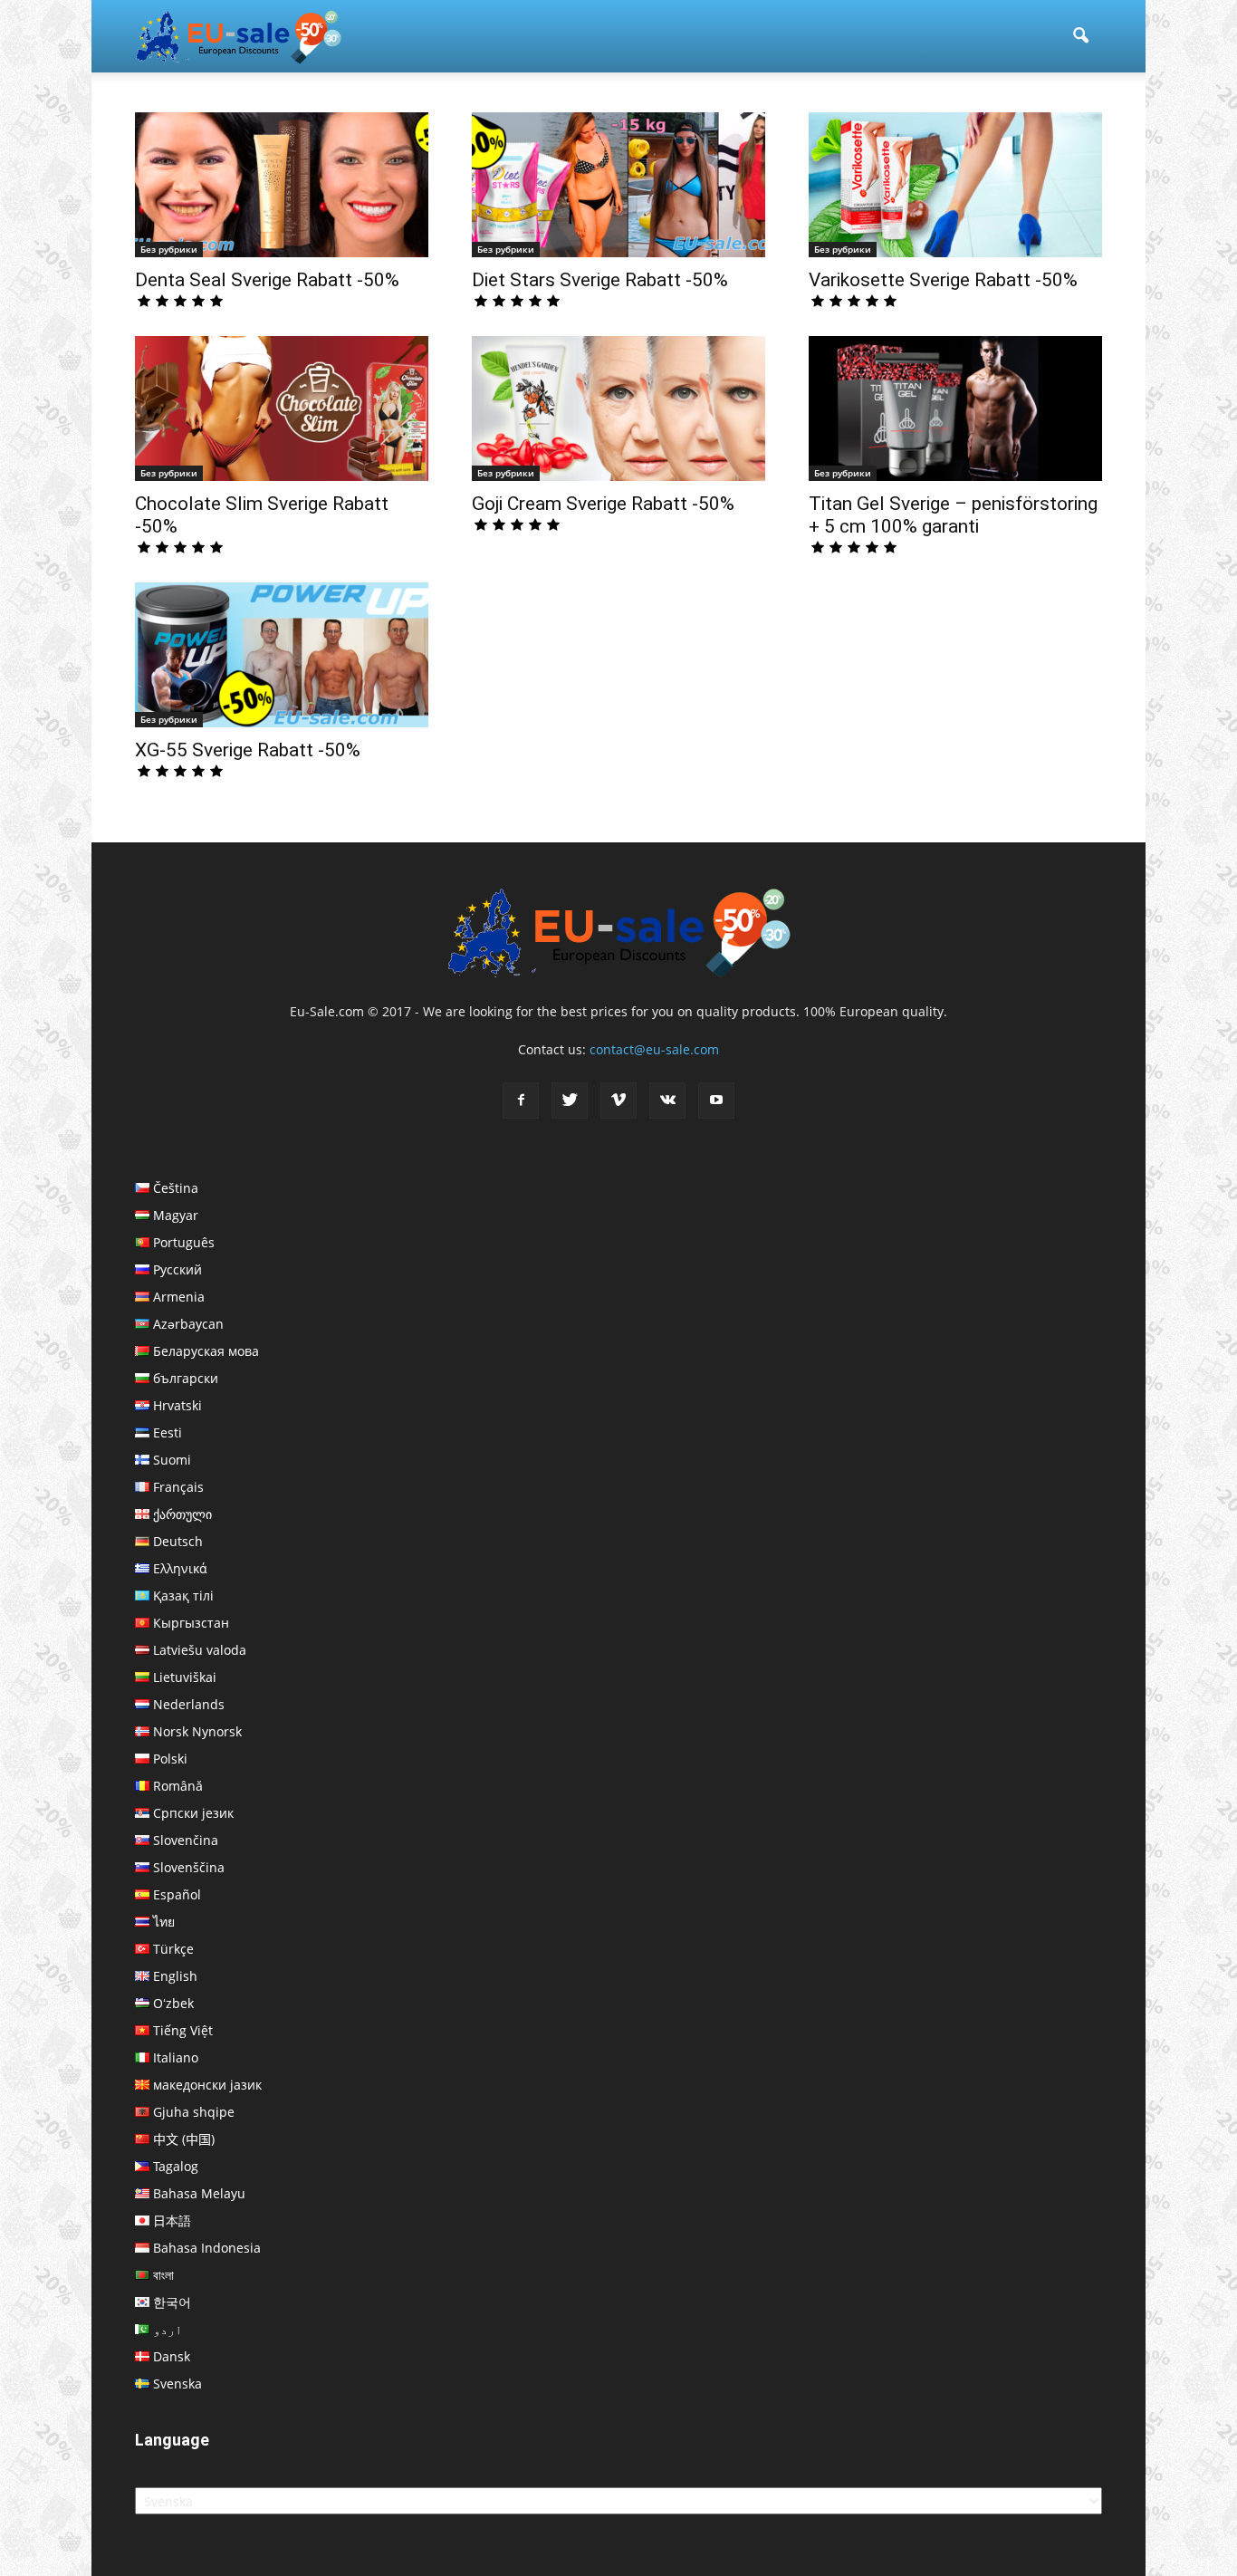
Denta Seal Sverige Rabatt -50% (267, 280)
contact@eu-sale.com (654, 1049)
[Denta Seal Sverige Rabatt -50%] (282, 185)
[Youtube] (716, 1101)
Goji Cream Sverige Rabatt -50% (603, 504)
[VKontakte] (667, 1101)
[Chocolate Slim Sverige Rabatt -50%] (282, 409)
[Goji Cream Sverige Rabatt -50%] (618, 409)
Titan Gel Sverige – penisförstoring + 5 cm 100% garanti (953, 515)
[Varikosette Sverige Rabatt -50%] (955, 185)
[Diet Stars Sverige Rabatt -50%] (618, 185)
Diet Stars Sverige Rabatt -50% (600, 280)
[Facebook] (521, 1101)
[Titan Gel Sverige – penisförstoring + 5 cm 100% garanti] (955, 409)
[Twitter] (570, 1101)
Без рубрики (169, 249)
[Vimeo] (618, 1101)
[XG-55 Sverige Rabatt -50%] (282, 655)
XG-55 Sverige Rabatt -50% (248, 750)
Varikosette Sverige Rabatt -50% (943, 280)
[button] (1080, 36)
